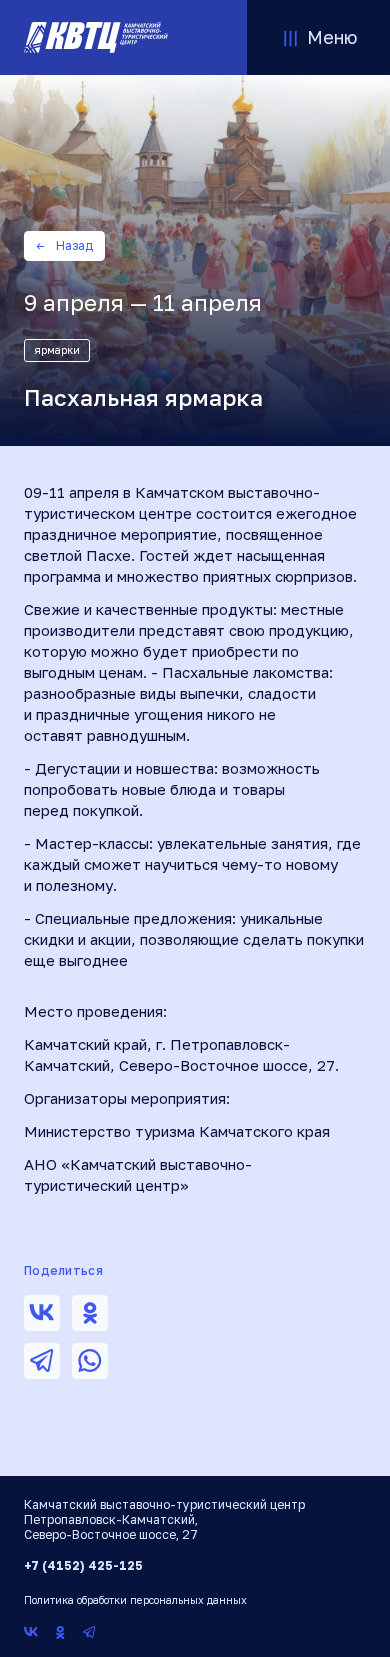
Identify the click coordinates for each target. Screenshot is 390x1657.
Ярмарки (57, 350)
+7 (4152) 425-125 (83, 1565)
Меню (332, 37)
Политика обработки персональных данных (135, 1600)
